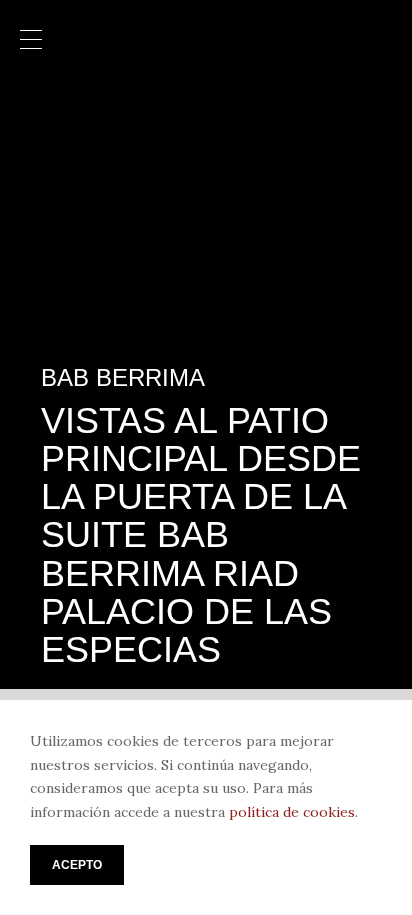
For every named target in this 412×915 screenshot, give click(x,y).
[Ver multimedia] (360, 110)
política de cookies (292, 812)
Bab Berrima (123, 378)
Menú (31, 41)
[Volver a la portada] (206, 39)
